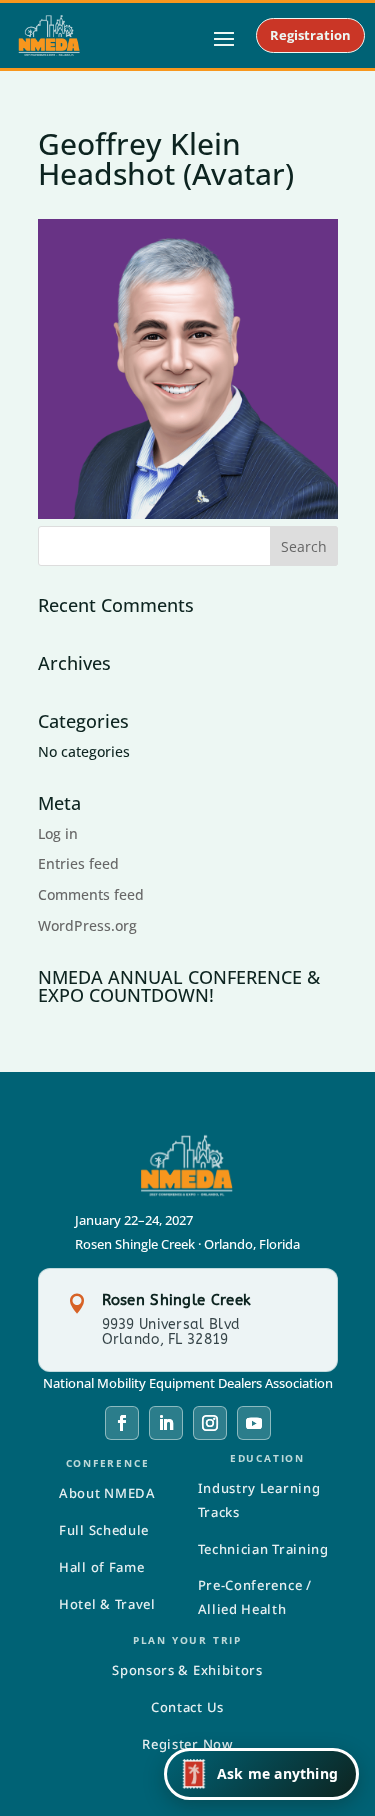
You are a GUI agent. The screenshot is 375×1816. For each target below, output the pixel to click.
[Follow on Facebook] (122, 1423)
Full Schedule (104, 1530)
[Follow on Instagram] (210, 1423)
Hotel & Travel (107, 1604)
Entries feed (78, 863)
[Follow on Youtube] (254, 1423)
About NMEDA (107, 1493)
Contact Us (187, 1707)
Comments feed (91, 894)
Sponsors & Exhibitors (187, 1670)
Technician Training (263, 1549)
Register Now (187, 1744)
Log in (58, 833)
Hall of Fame (101, 1567)
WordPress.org (87, 925)
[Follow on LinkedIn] (166, 1423)
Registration (310, 35)
